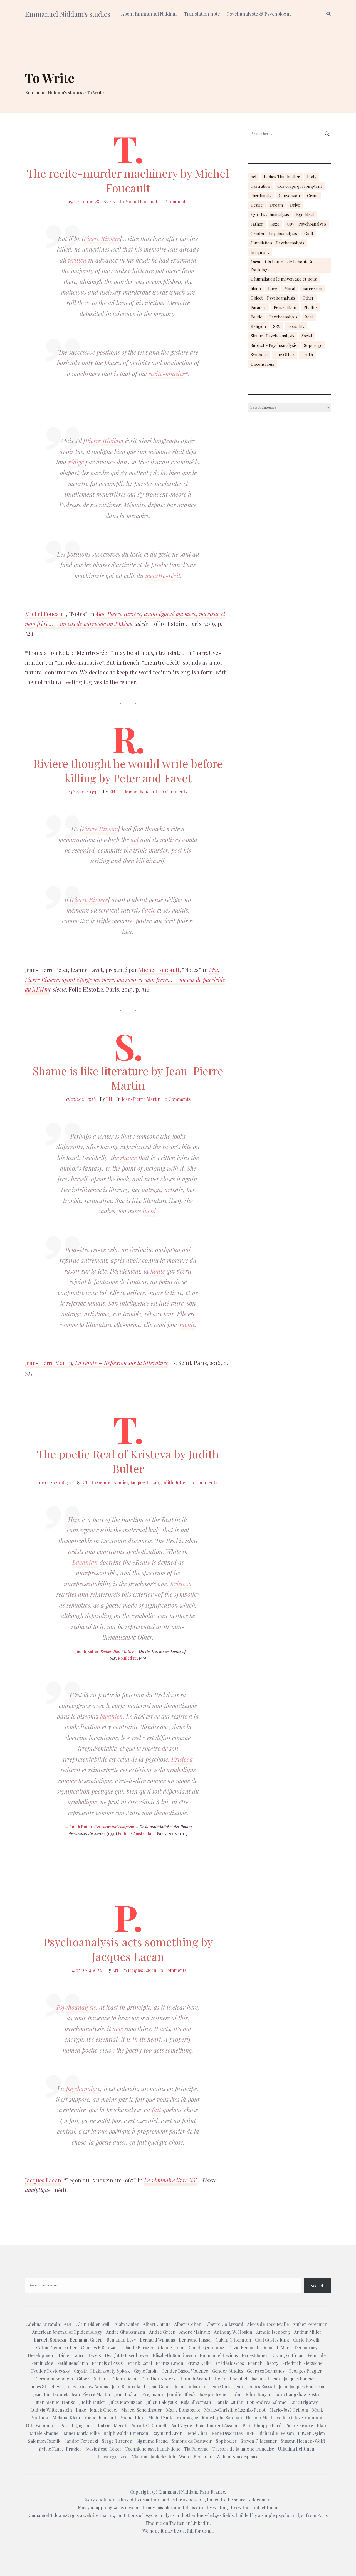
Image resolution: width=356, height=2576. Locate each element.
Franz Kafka (199, 2363)
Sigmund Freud (152, 2441)
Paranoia (259, 307)
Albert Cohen (188, 2324)
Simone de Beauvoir (192, 2441)
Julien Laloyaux (162, 2402)
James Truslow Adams (86, 2386)
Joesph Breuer (214, 2394)
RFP (250, 2433)
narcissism (312, 288)
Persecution (285, 307)
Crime (313, 196)
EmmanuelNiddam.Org (51, 2515)
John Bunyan (259, 2394)
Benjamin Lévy (121, 2340)
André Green (162, 2332)
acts (118, 2029)
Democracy (306, 2348)
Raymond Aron (167, 2433)
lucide (187, 1324)
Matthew (40, 2418)
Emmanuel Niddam (178, 2492)
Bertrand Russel (195, 2340)
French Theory (263, 2363)
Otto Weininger (41, 2425)
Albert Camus (156, 2324)
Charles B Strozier (100, 2348)
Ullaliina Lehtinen (296, 2449)
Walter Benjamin (196, 2457)
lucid (149, 1211)
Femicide (317, 2355)
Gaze (275, 224)
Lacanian (85, 1562)
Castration (260, 186)
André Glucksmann (126, 2332)
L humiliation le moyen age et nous (284, 279)
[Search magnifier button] (327, 134)
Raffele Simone (43, 2433)
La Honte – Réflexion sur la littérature (122, 1363)
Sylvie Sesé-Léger (103, 2449)
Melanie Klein (66, 2418)
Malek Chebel (104, 2410)
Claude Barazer (138, 2348)
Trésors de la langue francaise (243, 2449)
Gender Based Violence (185, 2371)
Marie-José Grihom (289, 2410)
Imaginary (260, 252)
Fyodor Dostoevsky (50, 2371)
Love (273, 288)
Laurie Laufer (229, 2402)
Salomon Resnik (44, 2441)
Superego (313, 345)
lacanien (112, 1716)
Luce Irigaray (304, 2402)
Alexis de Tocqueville (268, 2324)
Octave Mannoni (306, 2418)
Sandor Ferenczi (81, 2441)
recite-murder (166, 374)
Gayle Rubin (146, 2371)
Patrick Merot (112, 2425)
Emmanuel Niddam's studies (68, 14)
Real (309, 317)
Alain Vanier (127, 2324)
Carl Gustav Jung (272, 2340)
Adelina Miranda (43, 2324)
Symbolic (259, 355)
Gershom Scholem (54, 2379)
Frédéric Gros (230, 2363)
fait (156, 2110)
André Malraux (195, 2332)
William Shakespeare (237, 2457)
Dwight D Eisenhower (127, 2355)
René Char (197, 2433)
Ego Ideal (305, 214)
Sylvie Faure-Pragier (60, 2449)
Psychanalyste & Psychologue (259, 14)
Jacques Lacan (145, 1482)
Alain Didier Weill (93, 2324)
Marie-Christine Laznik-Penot (235, 2410)
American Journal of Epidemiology (67, 2332)
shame (129, 1158)
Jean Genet (160, 2386)
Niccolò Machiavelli (265, 2418)
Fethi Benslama (72, 2363)
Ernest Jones (254, 2355)
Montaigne (187, 2418)
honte (158, 1271)
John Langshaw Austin (298, 2394)
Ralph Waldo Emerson (126, 2433)
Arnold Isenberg (273, 2332)
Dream (276, 205)
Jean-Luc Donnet (50, 2394)
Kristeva (181, 1584)
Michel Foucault (141, 202)
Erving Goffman (287, 2355)
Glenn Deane (126, 2379)
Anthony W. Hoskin (233, 2332)
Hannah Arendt (195, 2379)
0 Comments (175, 202)
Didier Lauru (72, 2355)
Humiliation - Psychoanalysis (277, 243)
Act (254, 177)
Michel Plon (132, 2418)
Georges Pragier (305, 2371)
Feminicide (42, 2363)
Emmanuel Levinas (219, 2355)
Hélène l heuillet (231, 2379)
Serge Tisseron (117, 2441)
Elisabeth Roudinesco (174, 2355)
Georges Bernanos (266, 2371)
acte (150, 910)
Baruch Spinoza (50, 2340)
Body (312, 177)
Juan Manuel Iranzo (55, 2402)
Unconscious (262, 364)
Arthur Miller (308, 2332)
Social (307, 336)
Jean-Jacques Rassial (254, 2386)
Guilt (309, 233)
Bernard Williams (157, 2340)
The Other (285, 355)
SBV (277, 326)
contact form (264, 2507)
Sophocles (226, 2441)
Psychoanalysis (76, 2007)
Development (41, 2355)
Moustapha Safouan (222, 2418)
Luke (81, 2410)
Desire (257, 205)
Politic (256, 317)
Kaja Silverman (196, 2402)
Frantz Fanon (170, 2363)
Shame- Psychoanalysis (272, 336)
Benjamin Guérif (86, 2340)
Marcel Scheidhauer (142, 2410)
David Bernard (243, 2348)
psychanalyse (83, 2088)
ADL (68, 2324)
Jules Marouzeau (126, 2402)
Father (257, 224)
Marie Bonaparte (183, 2410)
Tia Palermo (196, 2449)
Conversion (289, 196)
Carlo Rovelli (306, 2340)
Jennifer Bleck (181, 2394)
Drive (295, 205)
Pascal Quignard (77, 2425)
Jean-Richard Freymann (139, 2394)
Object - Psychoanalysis (273, 298)
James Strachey (45, 2386)
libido (256, 288)
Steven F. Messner (259, 2441)
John (237, 2394)
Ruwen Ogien (311, 2433)
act (135, 839)
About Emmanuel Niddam (149, 14)
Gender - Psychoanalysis (274, 233)
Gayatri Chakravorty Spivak (102, 2371)
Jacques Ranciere (301, 2379)
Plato (322, 2425)
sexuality (296, 326)
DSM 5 (95, 2355)
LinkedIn (200, 2523)
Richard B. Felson (276, 2433)
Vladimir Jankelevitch (154, 2457)
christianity (261, 196)
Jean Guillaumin (191, 2386)
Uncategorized (113, 2457)
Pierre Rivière (102, 239)
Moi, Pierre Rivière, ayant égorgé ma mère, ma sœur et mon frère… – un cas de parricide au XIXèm (125, 619)
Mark (317, 2410)
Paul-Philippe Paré (262, 2425)
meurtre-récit (163, 575)
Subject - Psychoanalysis (274, 345)
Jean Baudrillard (128, 2386)
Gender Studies (113, 1482)
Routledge (127, 1658)
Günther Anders (159, 2379)
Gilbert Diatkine (93, 2379)
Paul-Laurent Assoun (217, 2425)
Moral (290, 288)
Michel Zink (160, 2418)
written (77, 260)
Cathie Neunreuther (57, 2348)
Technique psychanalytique (153, 2449)
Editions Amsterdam (136, 1834)
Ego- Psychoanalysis (270, 214)
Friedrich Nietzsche (302, 2363)
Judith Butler (174, 1482)
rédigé (76, 462)
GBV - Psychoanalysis (307, 224)
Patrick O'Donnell (148, 2425)
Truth (307, 355)
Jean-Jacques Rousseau (301, 2386)
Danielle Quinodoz (206, 2348)
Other (308, 298)
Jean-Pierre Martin (141, 1099)
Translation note (202, 14)
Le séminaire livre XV (170, 2180)
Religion (258, 326)
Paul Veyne (181, 2425)
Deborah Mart (276, 2348)
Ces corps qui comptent (114, 1827)
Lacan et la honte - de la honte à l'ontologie (281, 266)
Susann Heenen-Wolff (303, 2441)
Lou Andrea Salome (266, 2402)
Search (317, 2285)
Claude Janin (170, 2348)
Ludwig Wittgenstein (51, 2410)
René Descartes (227, 2433)
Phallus (311, 307)
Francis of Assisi (108, 2363)
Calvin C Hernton (233, 2340)
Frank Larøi (140, 2363)
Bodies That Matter (117, 1651)
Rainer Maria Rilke (81, 2433)
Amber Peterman (310, 2324)
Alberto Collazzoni (224, 2324)
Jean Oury (220, 2386)
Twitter (177, 2523)
